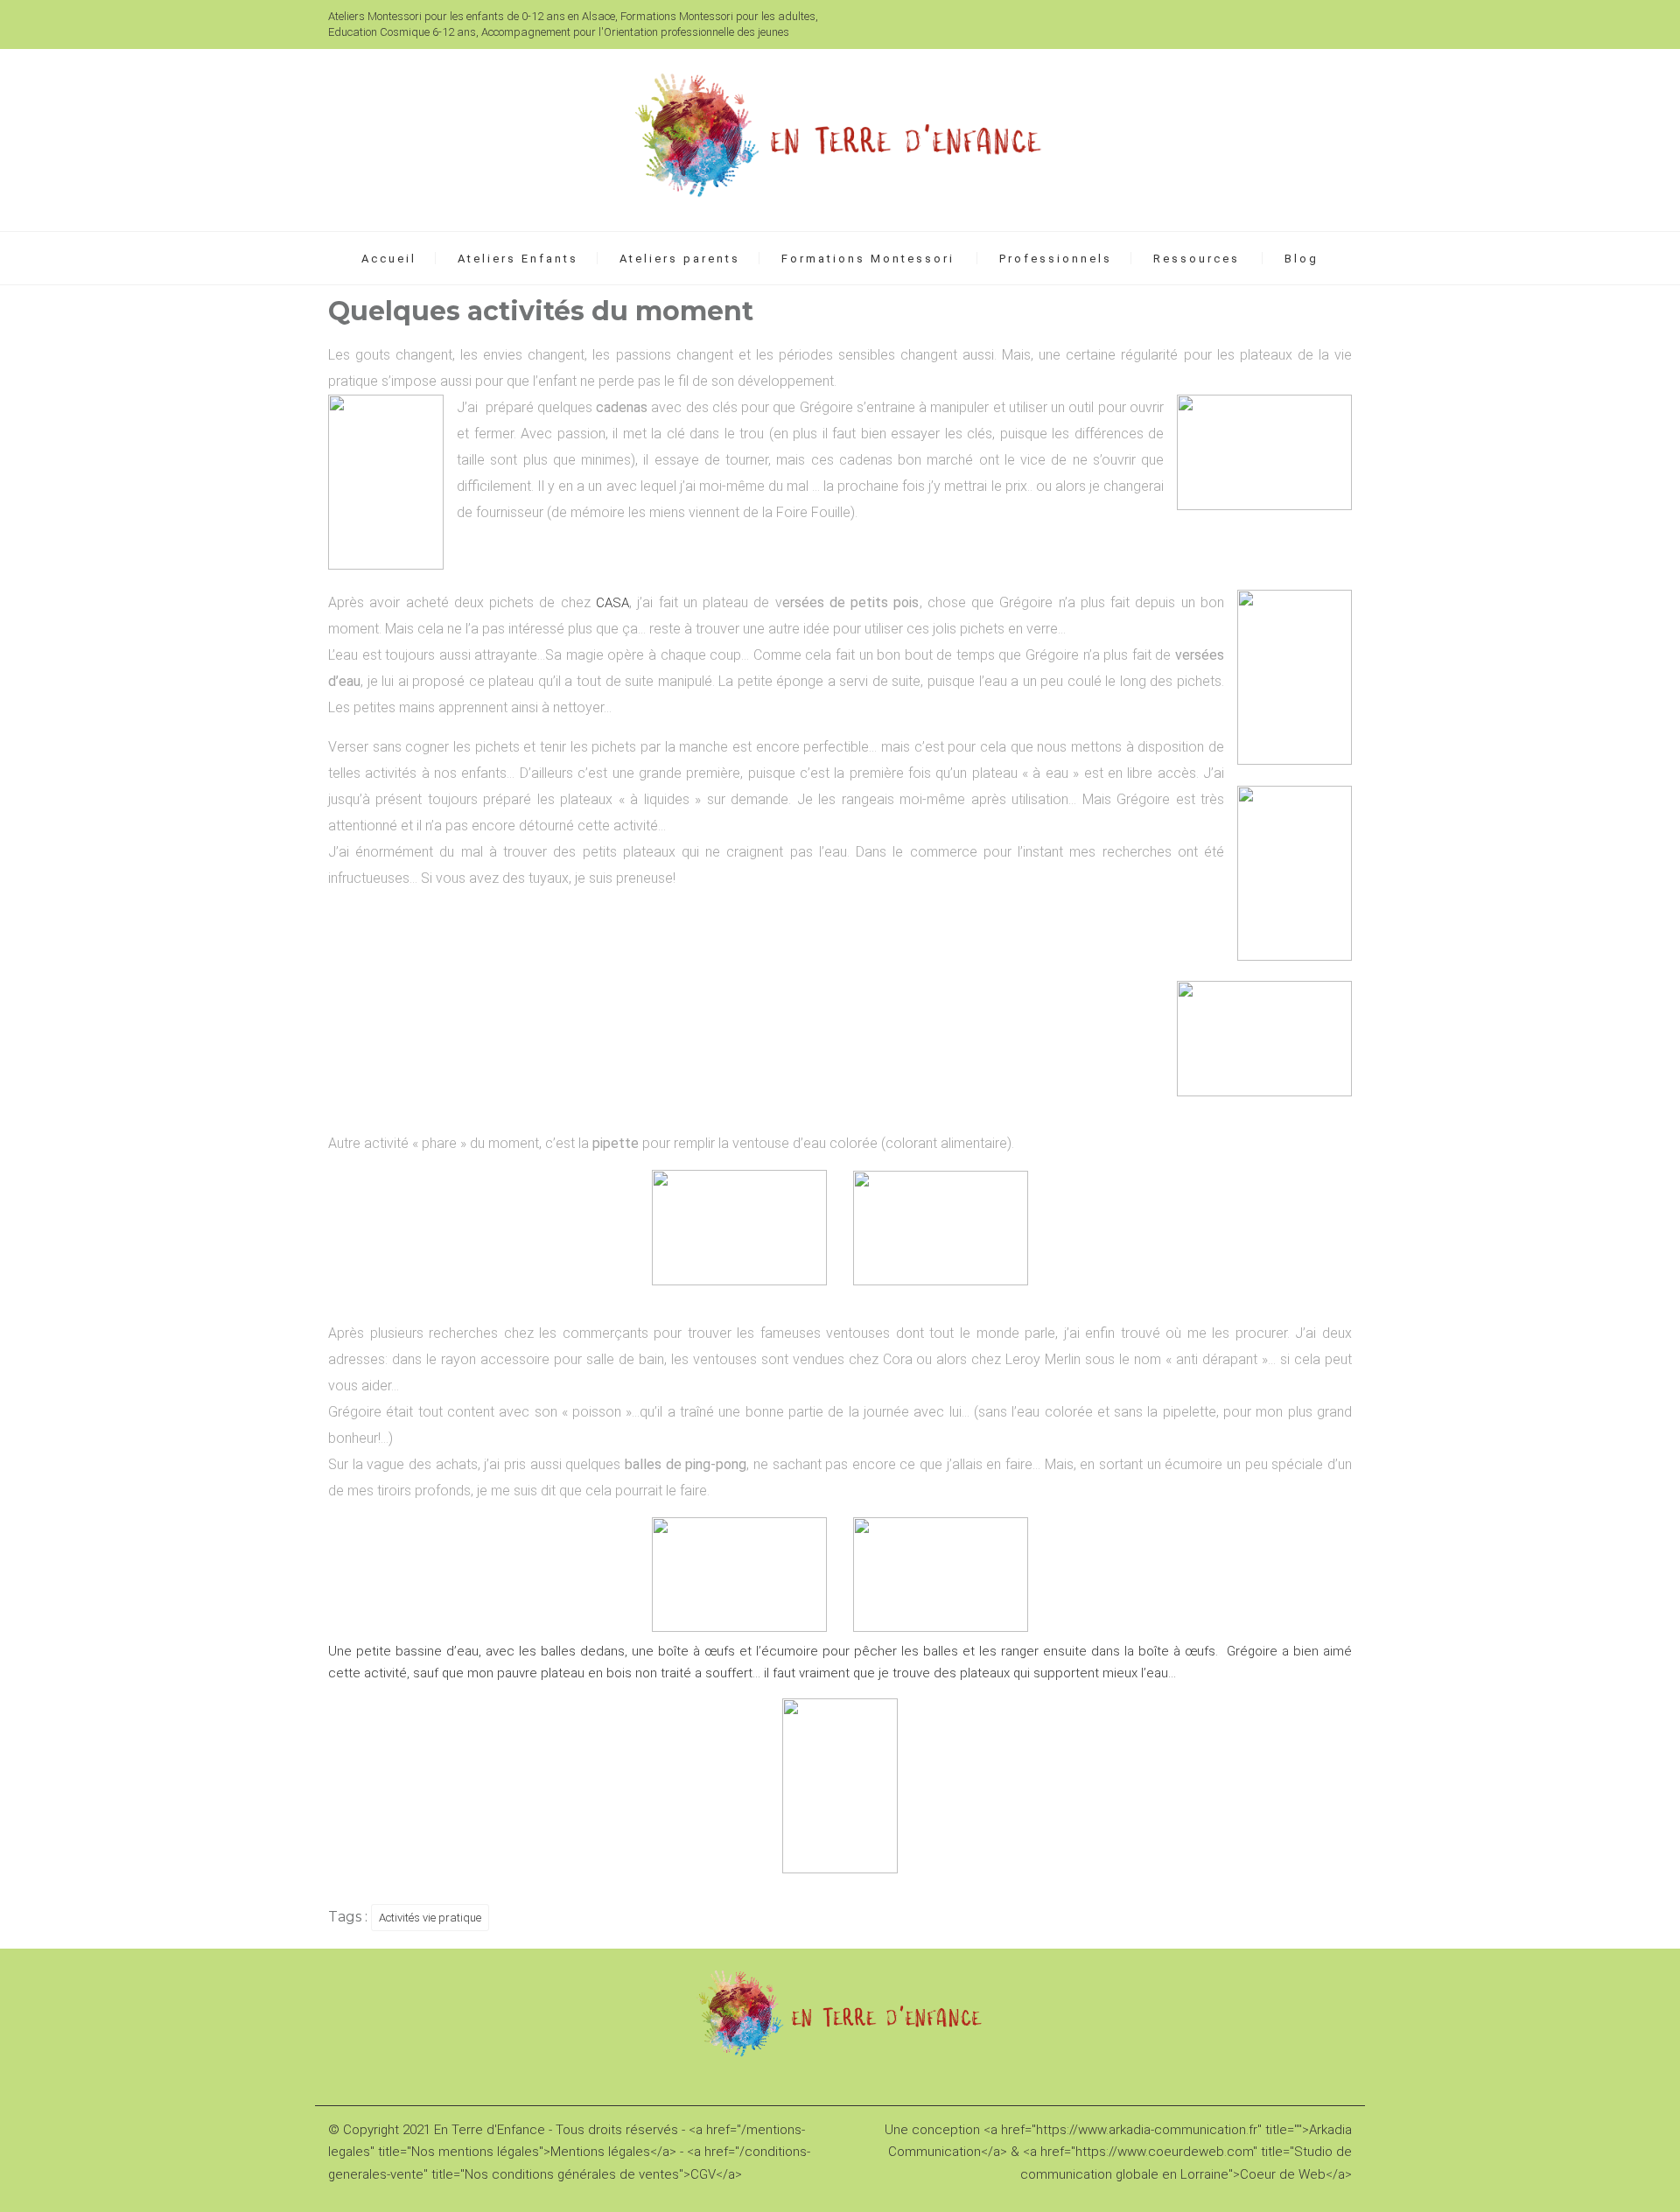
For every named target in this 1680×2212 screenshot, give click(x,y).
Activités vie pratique (430, 1918)
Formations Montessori (868, 259)
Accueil (389, 259)
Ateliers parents (680, 259)
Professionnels (1056, 259)
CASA (612, 603)
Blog (1302, 259)
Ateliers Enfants (518, 259)
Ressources (1197, 259)
